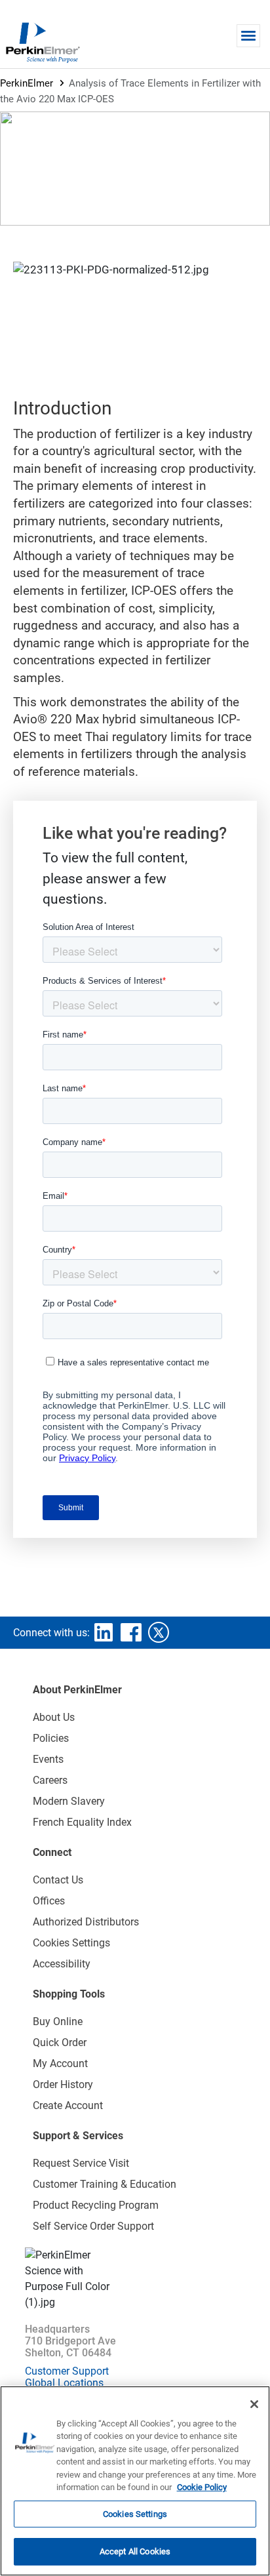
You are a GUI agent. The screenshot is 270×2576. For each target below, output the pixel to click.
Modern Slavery (69, 1801)
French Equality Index (82, 1822)
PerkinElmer (27, 83)
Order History (63, 2084)
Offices (49, 1901)
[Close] (254, 2404)
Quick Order (60, 2043)
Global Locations (64, 2383)
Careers (50, 1780)
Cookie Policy (202, 2487)
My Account (60, 2063)
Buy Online (58, 2022)
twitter (159, 1632)
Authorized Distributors (86, 1922)
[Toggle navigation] (248, 36)
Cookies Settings (135, 2514)
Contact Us (58, 1880)
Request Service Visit (81, 2163)
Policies (51, 1738)
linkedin (104, 1632)
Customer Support (67, 2371)
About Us (54, 1717)
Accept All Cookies (135, 2551)
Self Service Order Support (93, 2226)
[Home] (43, 42)
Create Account (68, 2105)
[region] (135, 2481)
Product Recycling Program (96, 2205)
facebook (131, 1632)
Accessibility (62, 1964)
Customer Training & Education (105, 2184)
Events (48, 1759)
